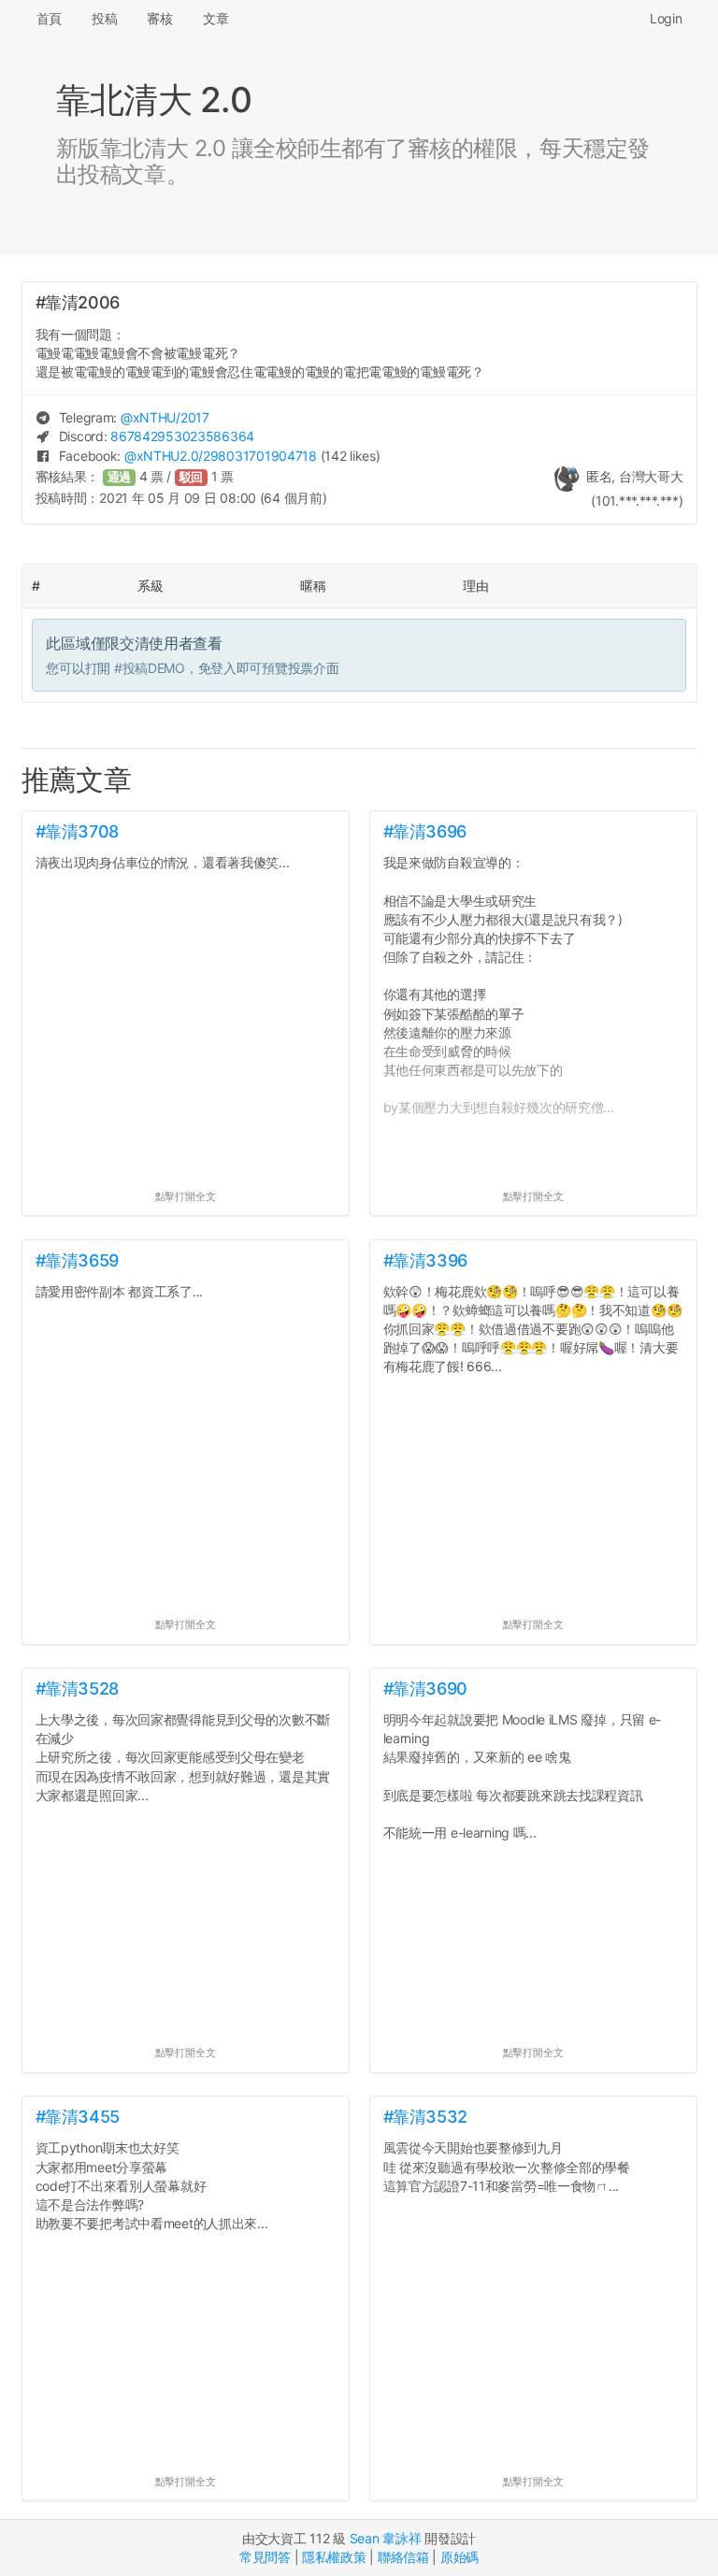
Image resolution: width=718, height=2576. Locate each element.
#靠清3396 (425, 1260)
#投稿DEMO (150, 668)
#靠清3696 (425, 831)
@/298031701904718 (221, 456)
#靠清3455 (78, 2117)
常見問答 (265, 2557)
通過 (120, 477)
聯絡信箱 (403, 2557)
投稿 (104, 18)
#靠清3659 (77, 1260)
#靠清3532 (425, 2117)
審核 (159, 18)
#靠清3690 (425, 1689)
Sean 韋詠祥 (386, 2538)
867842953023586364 (182, 436)
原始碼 (460, 2557)
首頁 (49, 18)
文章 (215, 18)
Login (666, 18)
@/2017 (165, 417)
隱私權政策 (334, 2557)
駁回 (192, 477)
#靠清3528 (77, 1689)
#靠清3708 (77, 831)
